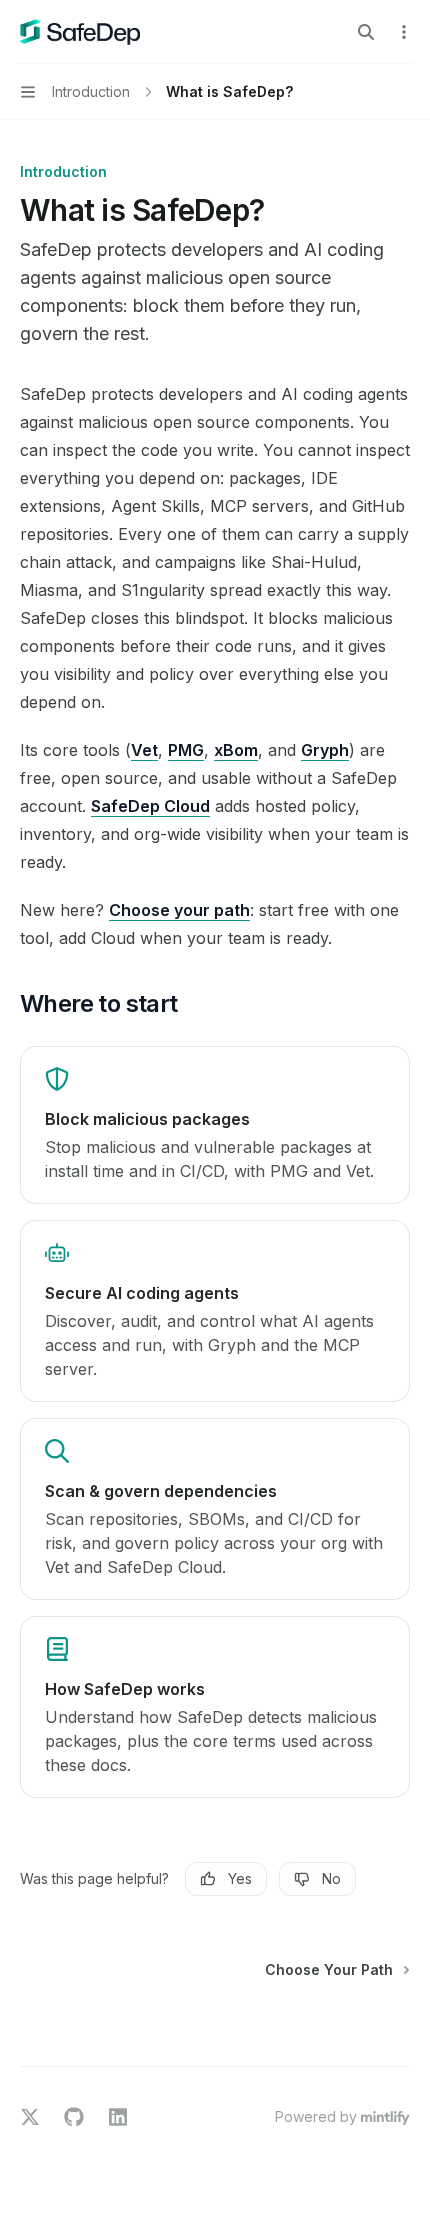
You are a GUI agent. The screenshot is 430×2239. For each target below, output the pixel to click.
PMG (186, 750)
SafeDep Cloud (150, 806)
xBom (236, 750)
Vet (144, 750)
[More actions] (404, 32)
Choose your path (179, 910)
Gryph (325, 750)
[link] (215, 1125)
